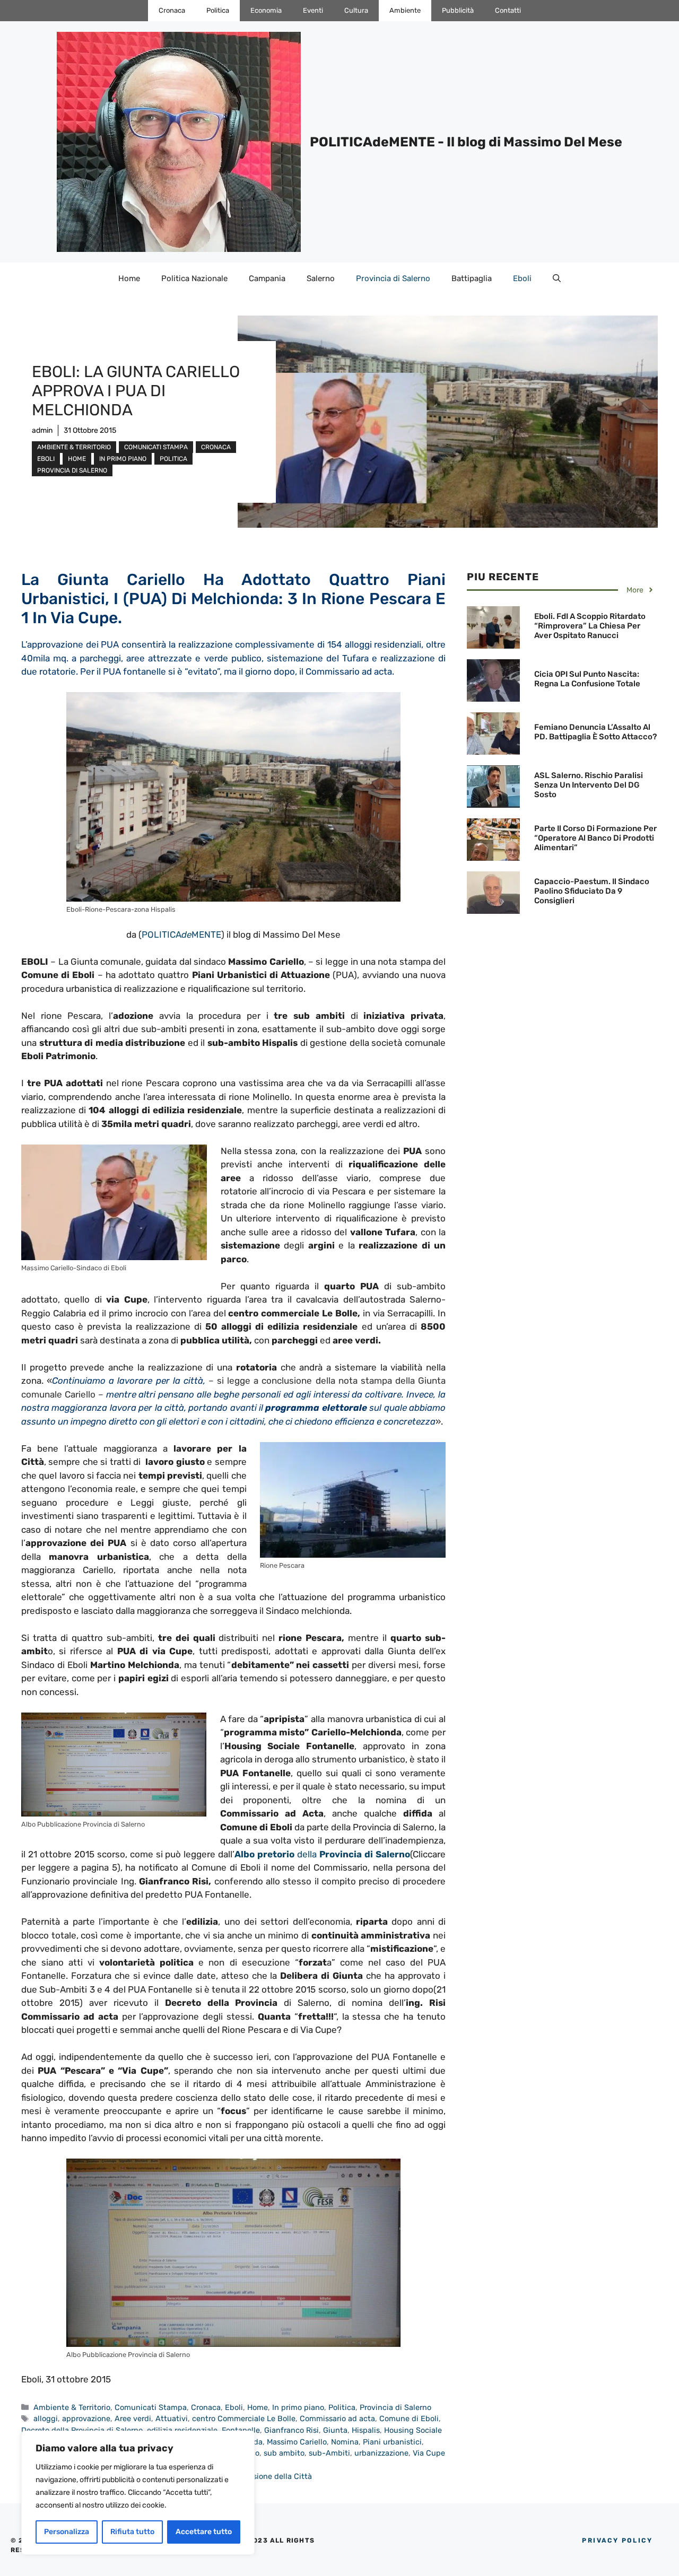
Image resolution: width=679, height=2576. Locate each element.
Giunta (335, 2430)
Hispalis (366, 2430)
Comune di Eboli (409, 2418)
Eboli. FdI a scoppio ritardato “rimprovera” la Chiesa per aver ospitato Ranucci (590, 626)
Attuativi (172, 2418)
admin (42, 430)
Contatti (508, 10)
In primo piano (123, 459)
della (322, 1854)
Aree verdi (133, 2418)
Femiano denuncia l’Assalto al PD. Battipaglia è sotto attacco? (595, 732)
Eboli (522, 278)
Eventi (313, 10)
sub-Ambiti (329, 2453)
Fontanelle (241, 2430)
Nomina (345, 2442)
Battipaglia (472, 278)
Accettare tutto (204, 2532)
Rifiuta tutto (132, 2532)
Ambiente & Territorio (74, 447)
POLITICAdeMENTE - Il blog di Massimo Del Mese (466, 142)
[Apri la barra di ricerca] (557, 278)
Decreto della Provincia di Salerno (82, 2430)
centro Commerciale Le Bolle (244, 2418)
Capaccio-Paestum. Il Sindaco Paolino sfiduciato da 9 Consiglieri (592, 891)
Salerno (321, 278)
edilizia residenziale (182, 2430)
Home (129, 278)
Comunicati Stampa (156, 447)
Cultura (356, 10)
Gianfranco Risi (291, 2430)
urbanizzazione (381, 2453)
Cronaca (172, 10)
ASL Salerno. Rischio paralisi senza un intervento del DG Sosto (589, 785)
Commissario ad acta (337, 2418)
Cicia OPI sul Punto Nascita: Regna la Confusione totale (587, 679)
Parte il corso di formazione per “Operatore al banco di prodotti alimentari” (595, 838)
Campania (267, 278)
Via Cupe (429, 2453)
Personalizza (67, 2532)
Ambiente (405, 10)
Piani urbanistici (392, 2442)
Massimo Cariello (297, 2442)
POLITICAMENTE (181, 935)
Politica (218, 10)
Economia (266, 10)
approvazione (86, 2418)
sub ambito (284, 2453)
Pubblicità (458, 10)
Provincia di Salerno (393, 278)
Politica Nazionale (194, 278)
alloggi (46, 2418)
